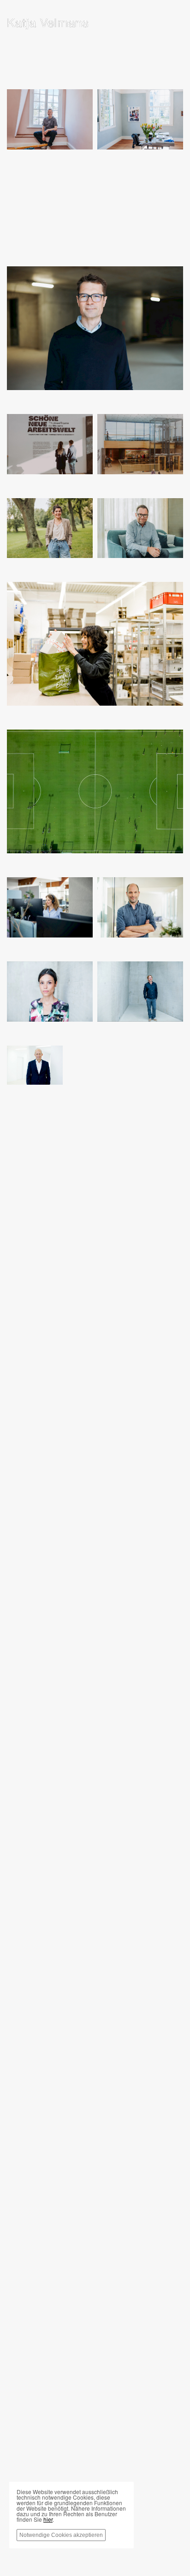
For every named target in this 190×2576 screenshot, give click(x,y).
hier (48, 2519)
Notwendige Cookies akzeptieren (61, 2535)
